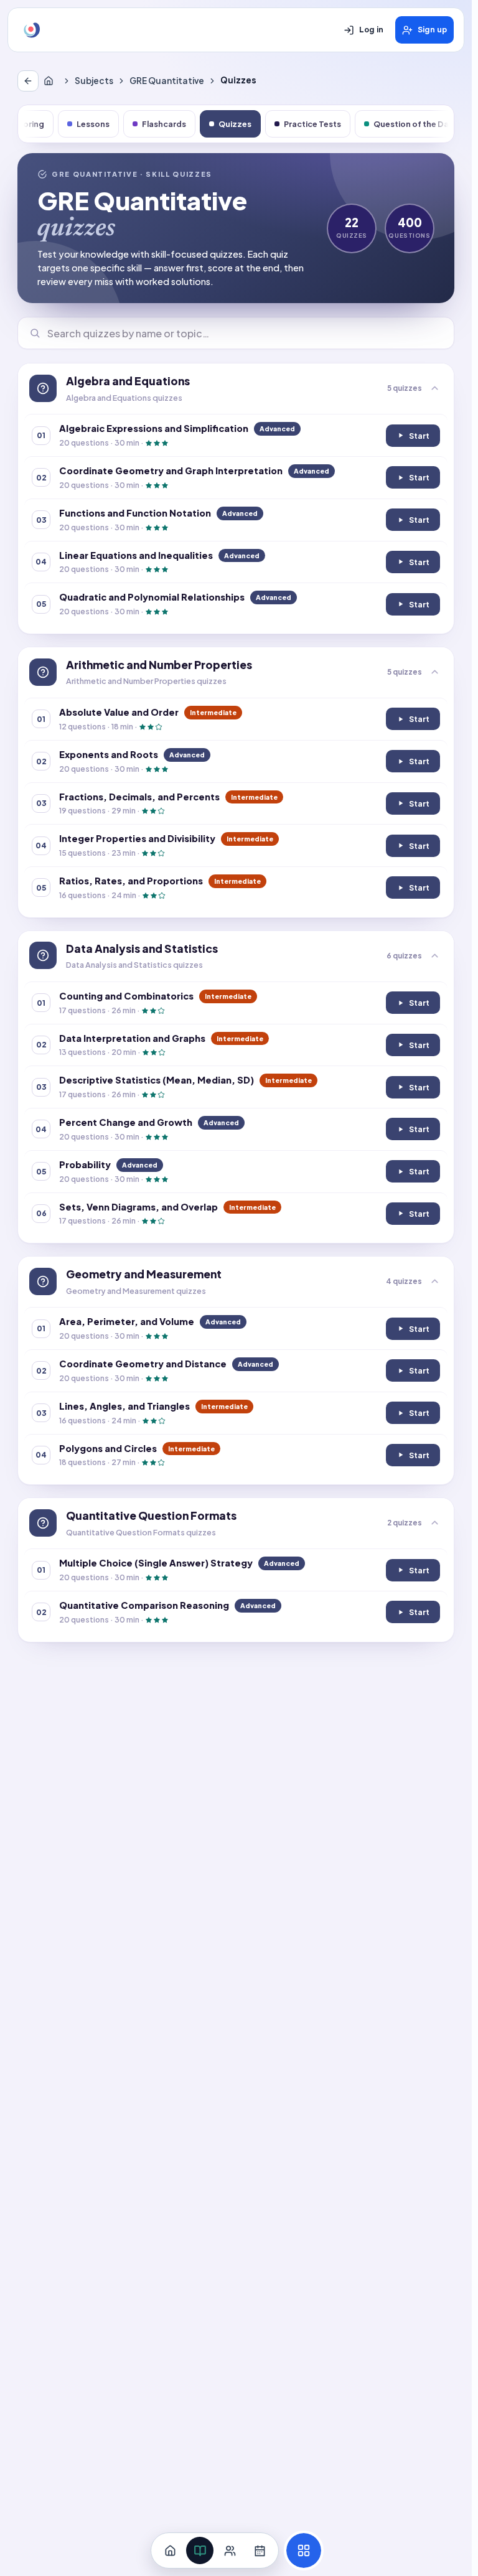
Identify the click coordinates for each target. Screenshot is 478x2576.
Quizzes (235, 124)
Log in (371, 30)
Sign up (432, 30)
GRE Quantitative (167, 81)
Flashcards (164, 124)
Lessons (93, 124)
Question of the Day (414, 124)
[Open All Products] (304, 2550)
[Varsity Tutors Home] (32, 30)
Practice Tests (312, 124)
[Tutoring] (230, 2550)
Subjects (94, 81)
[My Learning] (200, 2550)
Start (418, 438)
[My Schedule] (260, 2550)
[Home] (51, 81)
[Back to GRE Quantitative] (28, 81)
